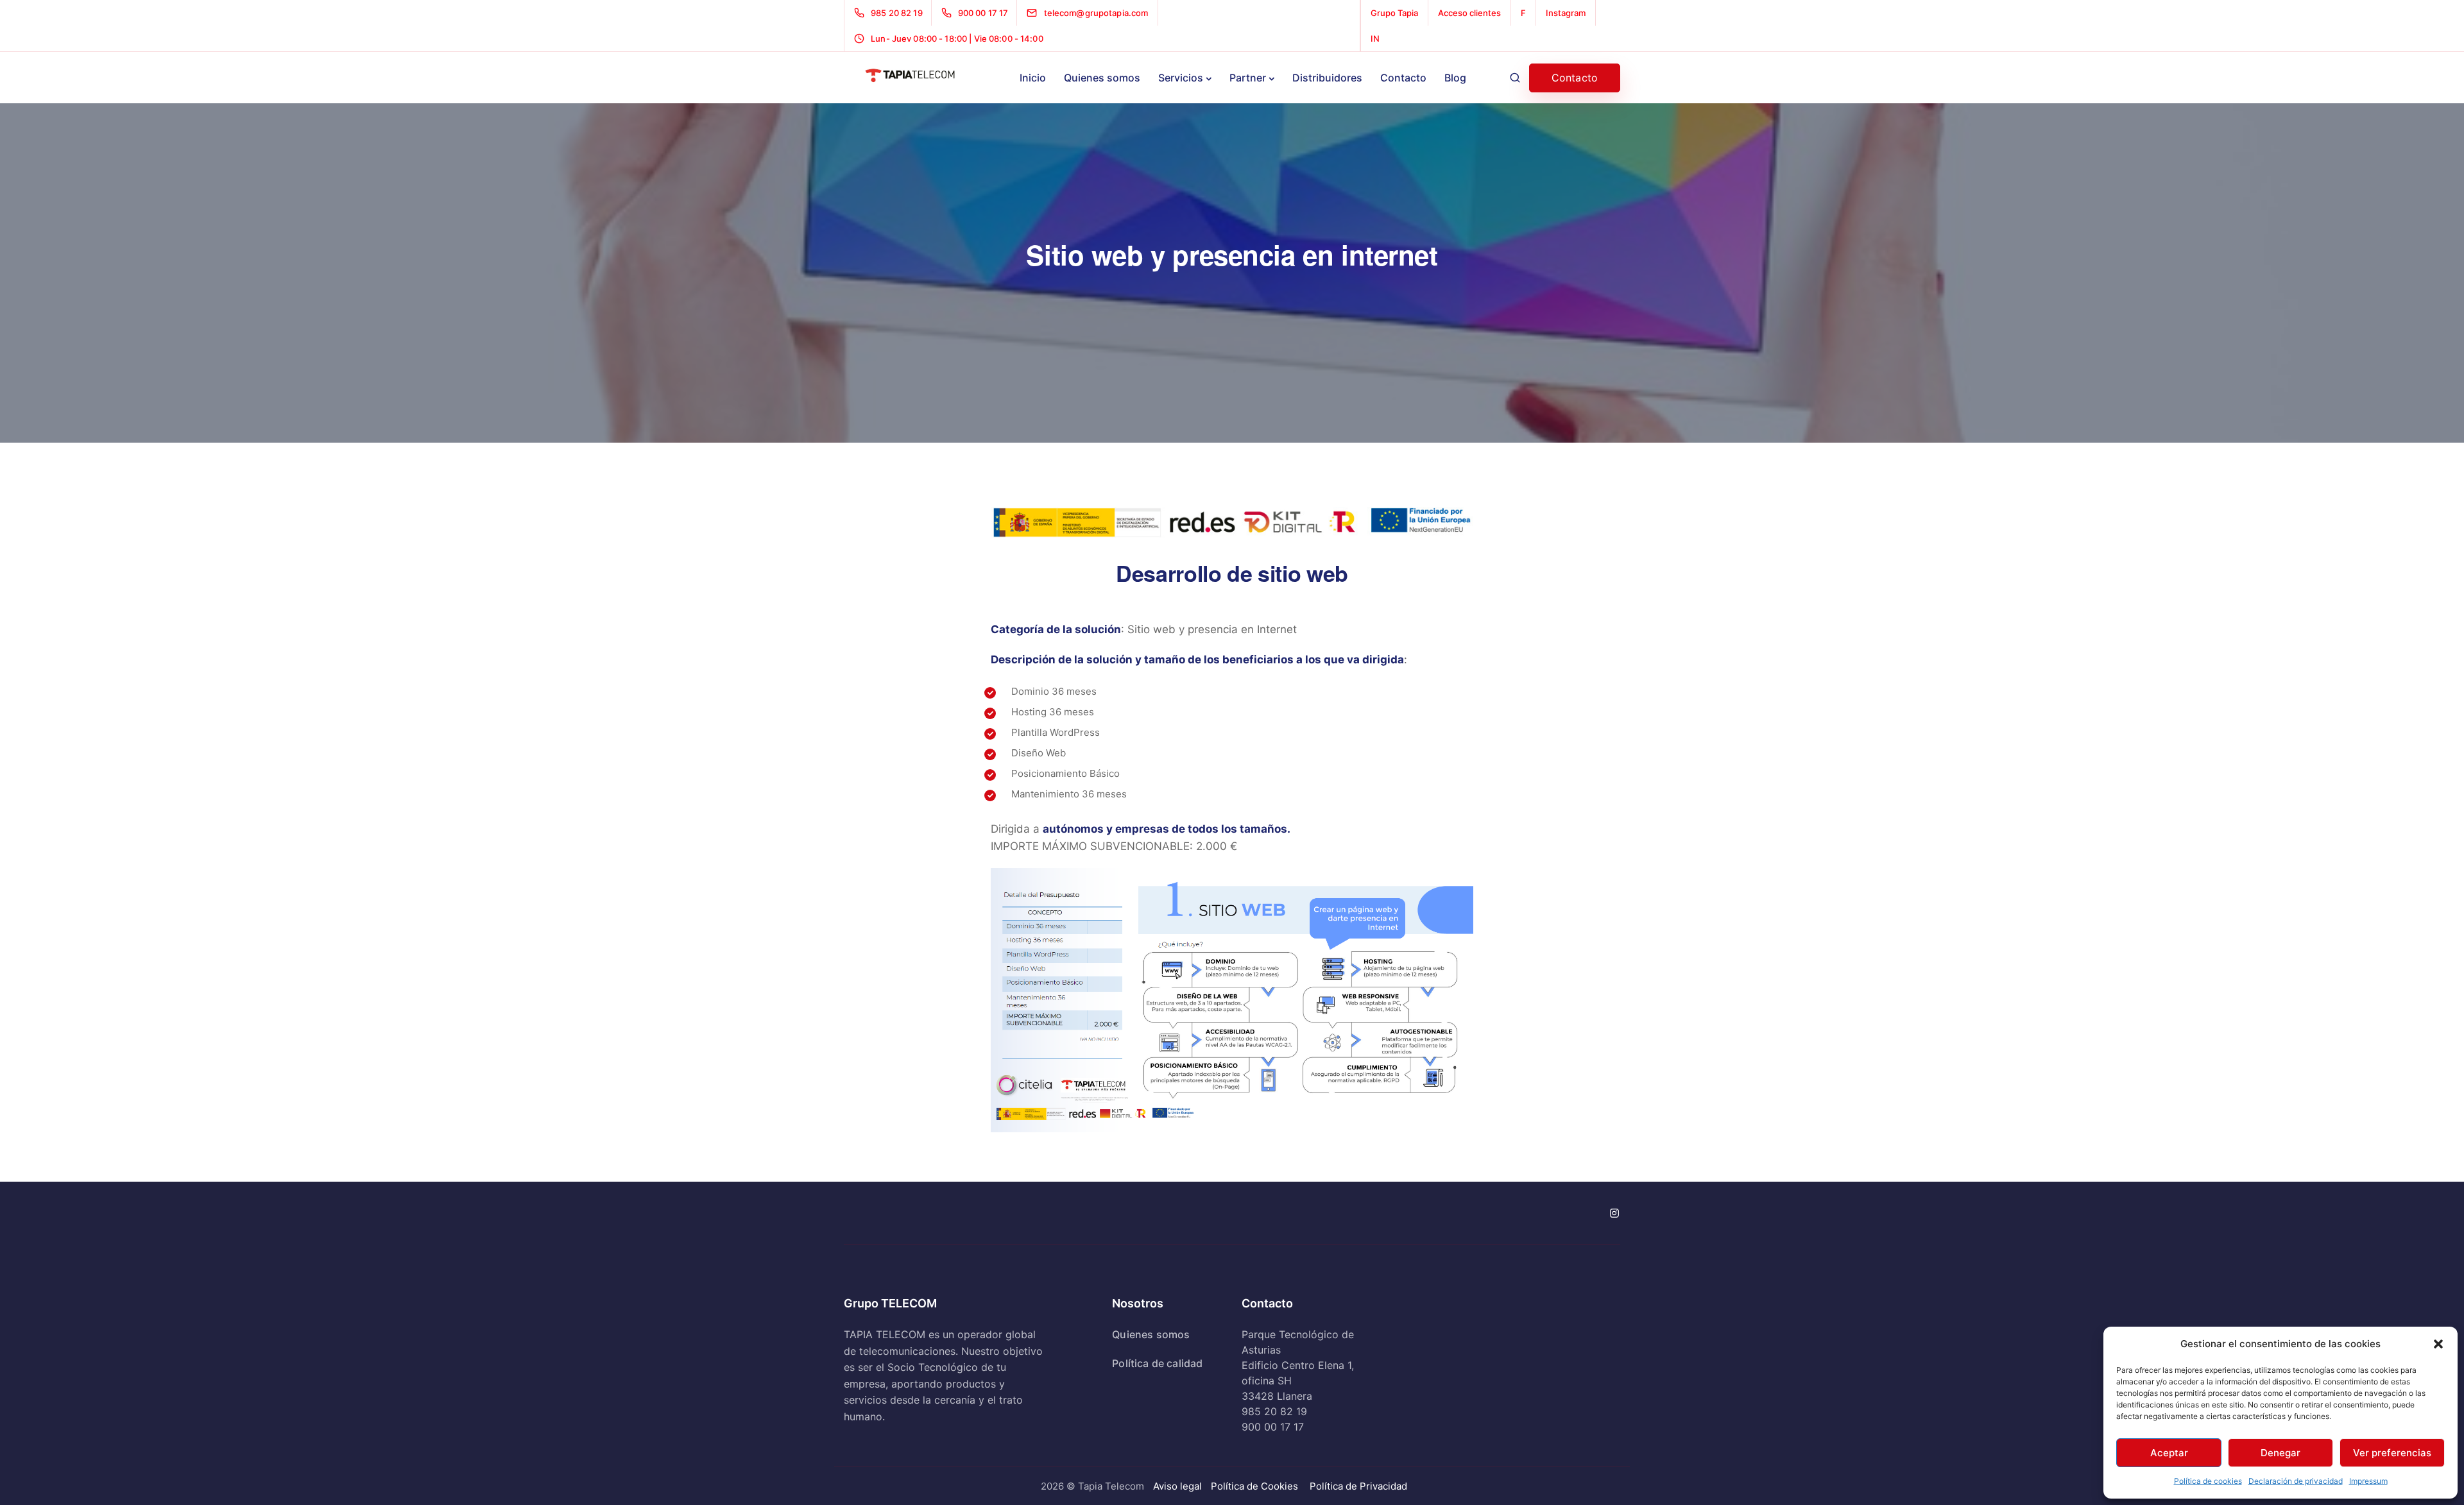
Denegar (2280, 1453)
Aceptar (2169, 1453)
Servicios (1181, 78)
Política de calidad (1157, 1363)
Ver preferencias (2392, 1453)
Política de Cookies (1254, 1486)
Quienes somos (1102, 78)
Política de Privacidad (1358, 1486)
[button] (2438, 1344)
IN (1375, 38)
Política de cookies (2208, 1481)
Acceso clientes (1469, 13)
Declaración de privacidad (2296, 1481)
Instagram (1566, 13)
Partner (1248, 78)
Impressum (2368, 1481)
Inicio (1033, 78)
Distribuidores (1327, 78)
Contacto (1403, 78)
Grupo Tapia (1394, 13)
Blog (1455, 78)
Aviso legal (1177, 1486)
